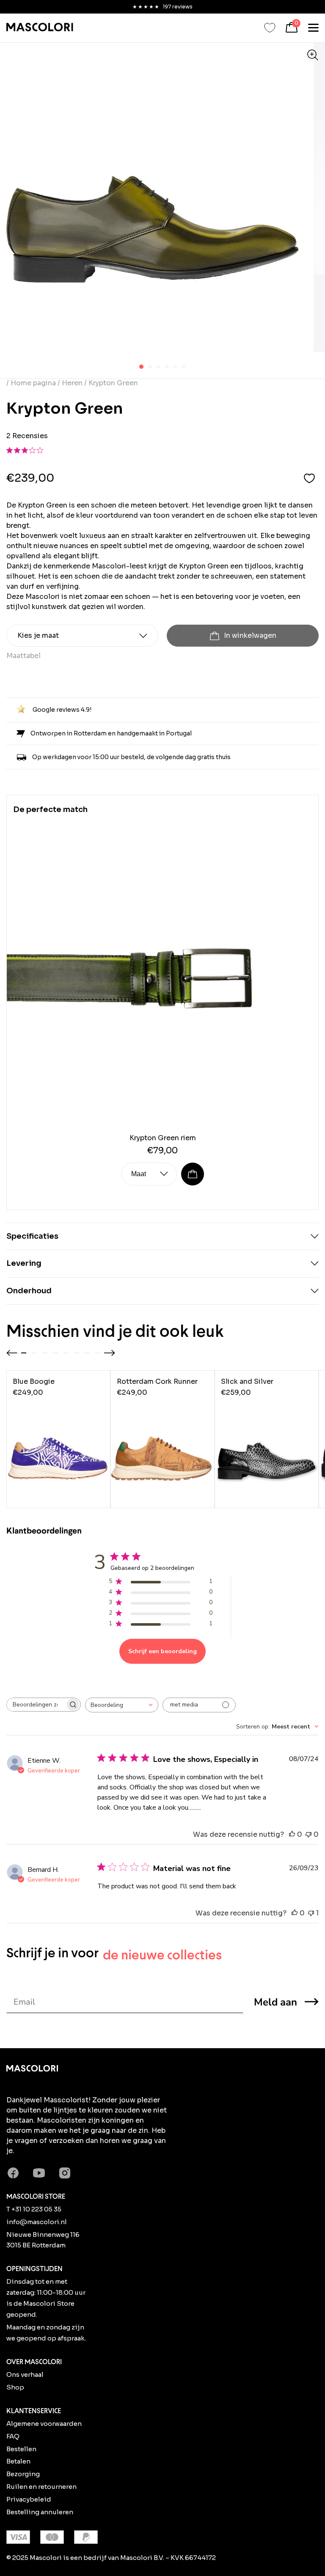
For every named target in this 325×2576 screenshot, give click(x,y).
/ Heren (70, 383)
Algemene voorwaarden (44, 2424)
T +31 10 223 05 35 (34, 2209)
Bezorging (23, 2474)
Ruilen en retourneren (41, 2487)
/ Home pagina (32, 383)
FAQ (13, 2436)
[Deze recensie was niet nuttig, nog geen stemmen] (308, 1835)
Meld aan (275, 2002)
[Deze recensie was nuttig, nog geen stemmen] (292, 1835)
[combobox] (122, 1705)
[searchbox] (36, 1705)
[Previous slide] (12, 1353)
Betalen (18, 2461)
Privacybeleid (29, 2499)
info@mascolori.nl (37, 2222)
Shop (15, 2387)
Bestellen (21, 2449)
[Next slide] (110, 1353)
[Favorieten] (270, 28)
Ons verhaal (25, 2374)
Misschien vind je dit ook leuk (115, 1331)
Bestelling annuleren (40, 2512)
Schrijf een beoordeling (162, 1651)
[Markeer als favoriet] (309, 478)
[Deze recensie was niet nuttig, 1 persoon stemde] (311, 1913)
